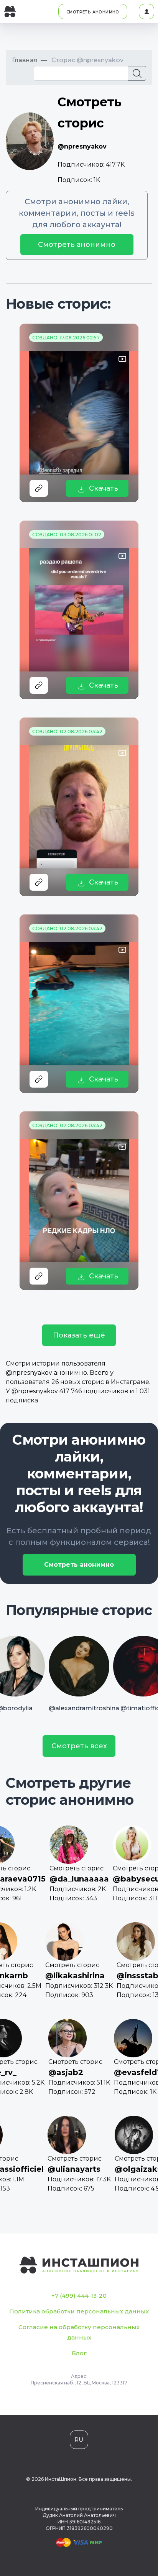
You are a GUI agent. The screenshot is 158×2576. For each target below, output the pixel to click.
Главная (25, 60)
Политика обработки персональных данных (79, 2311)
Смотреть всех (79, 1746)
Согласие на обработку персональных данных (79, 2332)
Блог (79, 2353)
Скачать (104, 488)
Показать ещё (79, 1335)
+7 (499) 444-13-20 (79, 2296)
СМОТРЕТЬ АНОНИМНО (93, 12)
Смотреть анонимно (77, 245)
